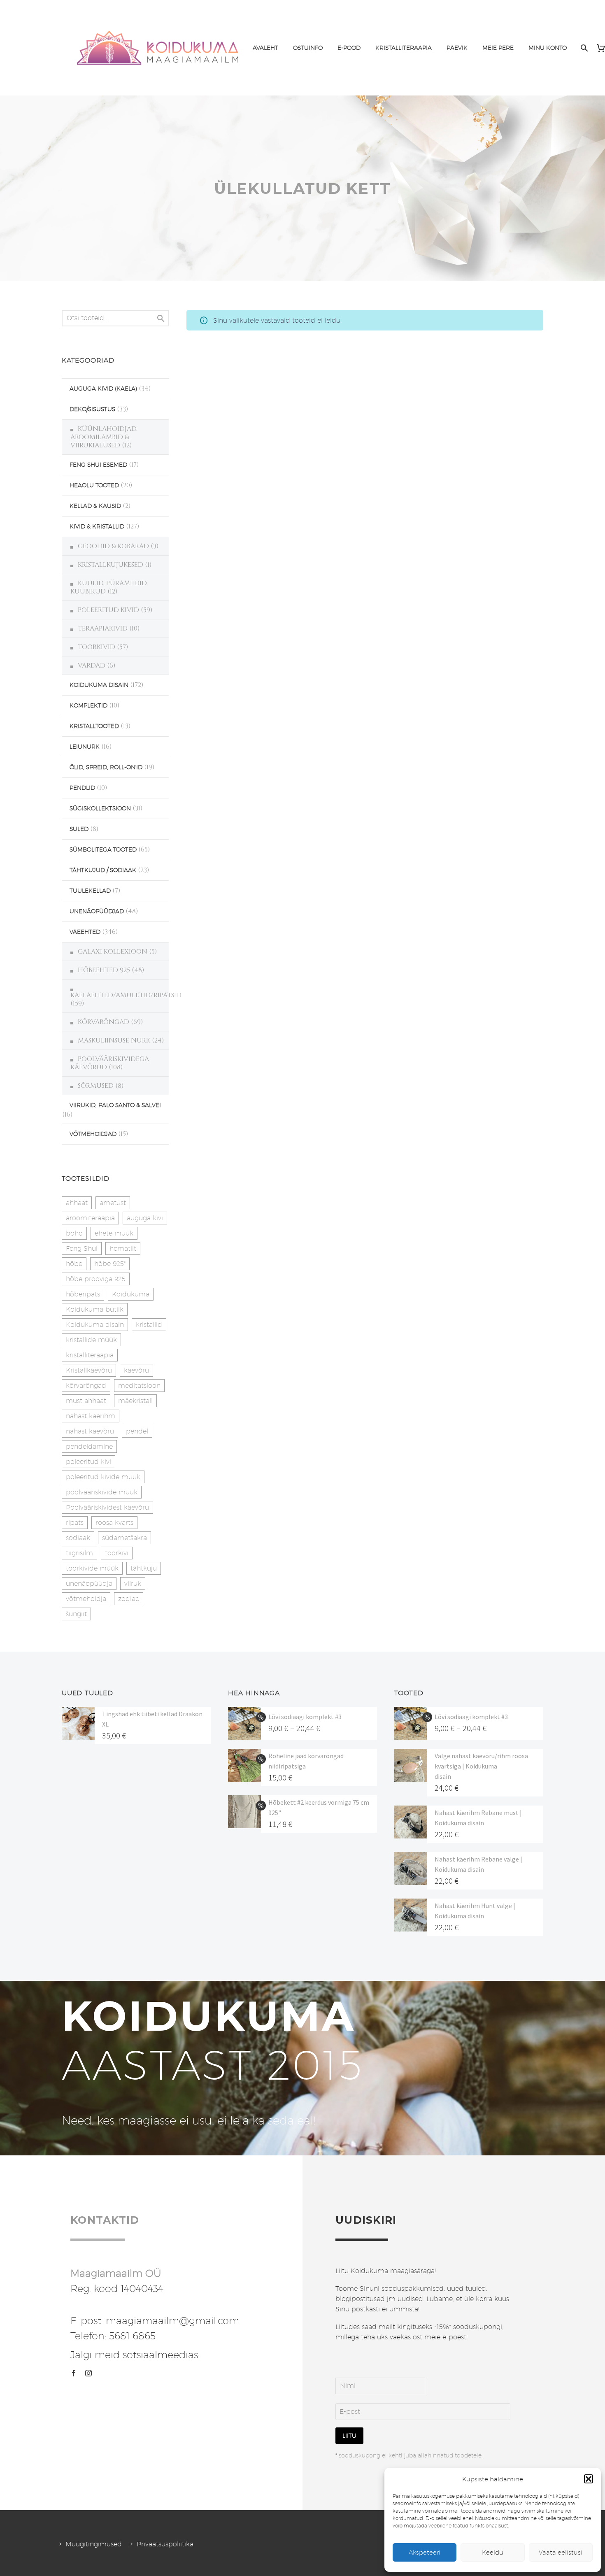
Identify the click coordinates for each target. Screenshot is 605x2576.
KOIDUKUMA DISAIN (99, 685)
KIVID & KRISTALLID (97, 526)
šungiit (76, 1614)
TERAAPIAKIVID (103, 628)
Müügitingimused (94, 2544)
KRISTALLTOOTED (94, 726)
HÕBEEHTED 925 (104, 970)
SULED (79, 829)
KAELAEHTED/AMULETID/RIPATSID (126, 995)
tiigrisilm (79, 1553)
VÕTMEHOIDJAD (93, 1134)
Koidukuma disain (95, 1325)
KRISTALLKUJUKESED (111, 565)
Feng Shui (82, 1248)
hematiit (123, 1248)
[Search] (583, 48)
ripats (75, 1523)
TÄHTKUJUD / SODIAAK (103, 870)
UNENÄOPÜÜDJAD (97, 911)
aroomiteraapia (90, 1218)
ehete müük (114, 1233)
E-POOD (349, 48)
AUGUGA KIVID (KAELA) (103, 389)
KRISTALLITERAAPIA (404, 48)
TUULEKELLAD (90, 891)
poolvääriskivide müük (102, 1492)
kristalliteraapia (90, 1355)
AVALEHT (265, 48)
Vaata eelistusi (561, 2552)
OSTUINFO (308, 48)
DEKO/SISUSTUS (92, 409)
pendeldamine (89, 1446)
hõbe (74, 1264)
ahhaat (77, 1203)
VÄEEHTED (85, 932)
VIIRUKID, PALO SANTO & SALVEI (115, 1105)
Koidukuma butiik (95, 1309)
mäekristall (135, 1401)
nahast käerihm (91, 1416)
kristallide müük (91, 1340)
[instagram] (88, 2373)
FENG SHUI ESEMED (98, 465)
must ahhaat (86, 1401)
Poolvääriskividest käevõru (107, 1507)
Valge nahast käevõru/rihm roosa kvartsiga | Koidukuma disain (481, 1766)
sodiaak (78, 1538)
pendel (137, 1431)
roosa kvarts (114, 1523)
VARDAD (92, 666)
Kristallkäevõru (89, 1370)
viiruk (133, 1584)
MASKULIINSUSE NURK (114, 1040)
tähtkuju (144, 1568)
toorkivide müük (92, 1568)
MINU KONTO (548, 48)
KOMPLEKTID (88, 705)
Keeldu (493, 2552)
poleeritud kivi (88, 1462)
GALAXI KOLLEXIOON (113, 952)
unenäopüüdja (89, 1584)
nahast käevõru (90, 1431)
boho (74, 1233)
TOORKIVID (97, 647)
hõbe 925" (110, 1264)
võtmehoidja (86, 1599)
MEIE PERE (498, 48)
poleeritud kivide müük (103, 1477)
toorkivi (117, 1553)
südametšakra (124, 1538)
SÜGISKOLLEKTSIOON (100, 808)
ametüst (113, 1203)
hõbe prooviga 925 (96, 1279)
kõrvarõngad (86, 1386)
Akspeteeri (425, 2552)
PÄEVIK (457, 48)
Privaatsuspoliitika (165, 2544)
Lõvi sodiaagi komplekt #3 (305, 1717)
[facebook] (74, 2373)
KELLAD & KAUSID (95, 506)
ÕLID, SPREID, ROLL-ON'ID (106, 767)
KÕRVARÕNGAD (104, 1022)
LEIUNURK (85, 747)
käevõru (136, 1370)
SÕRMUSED (96, 1086)
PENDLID (82, 788)
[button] (589, 2479)
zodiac (129, 1599)
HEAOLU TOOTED (94, 485)
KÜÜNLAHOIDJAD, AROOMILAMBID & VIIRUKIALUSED (104, 437)
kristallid (149, 1325)
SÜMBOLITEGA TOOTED (103, 849)
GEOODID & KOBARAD (113, 546)
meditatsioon (139, 1386)
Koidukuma (131, 1294)
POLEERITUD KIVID (108, 610)
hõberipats (83, 1294)
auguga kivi (145, 1218)
